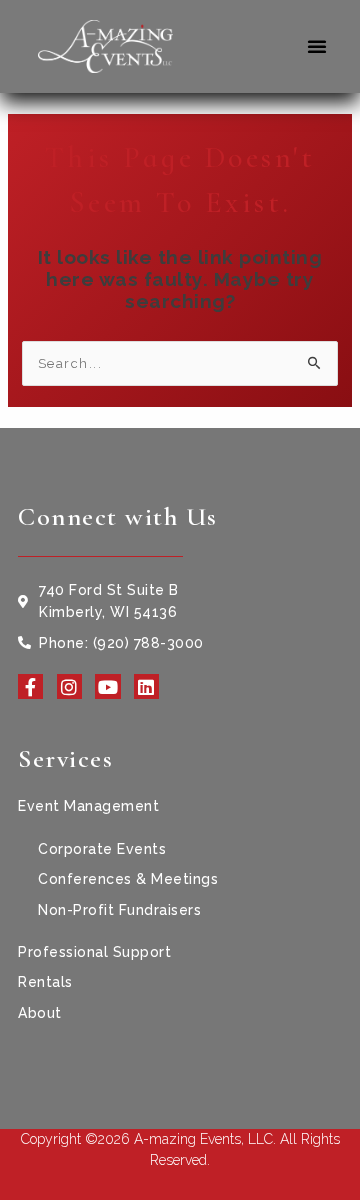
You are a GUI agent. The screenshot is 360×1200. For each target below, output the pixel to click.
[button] (317, 46)
